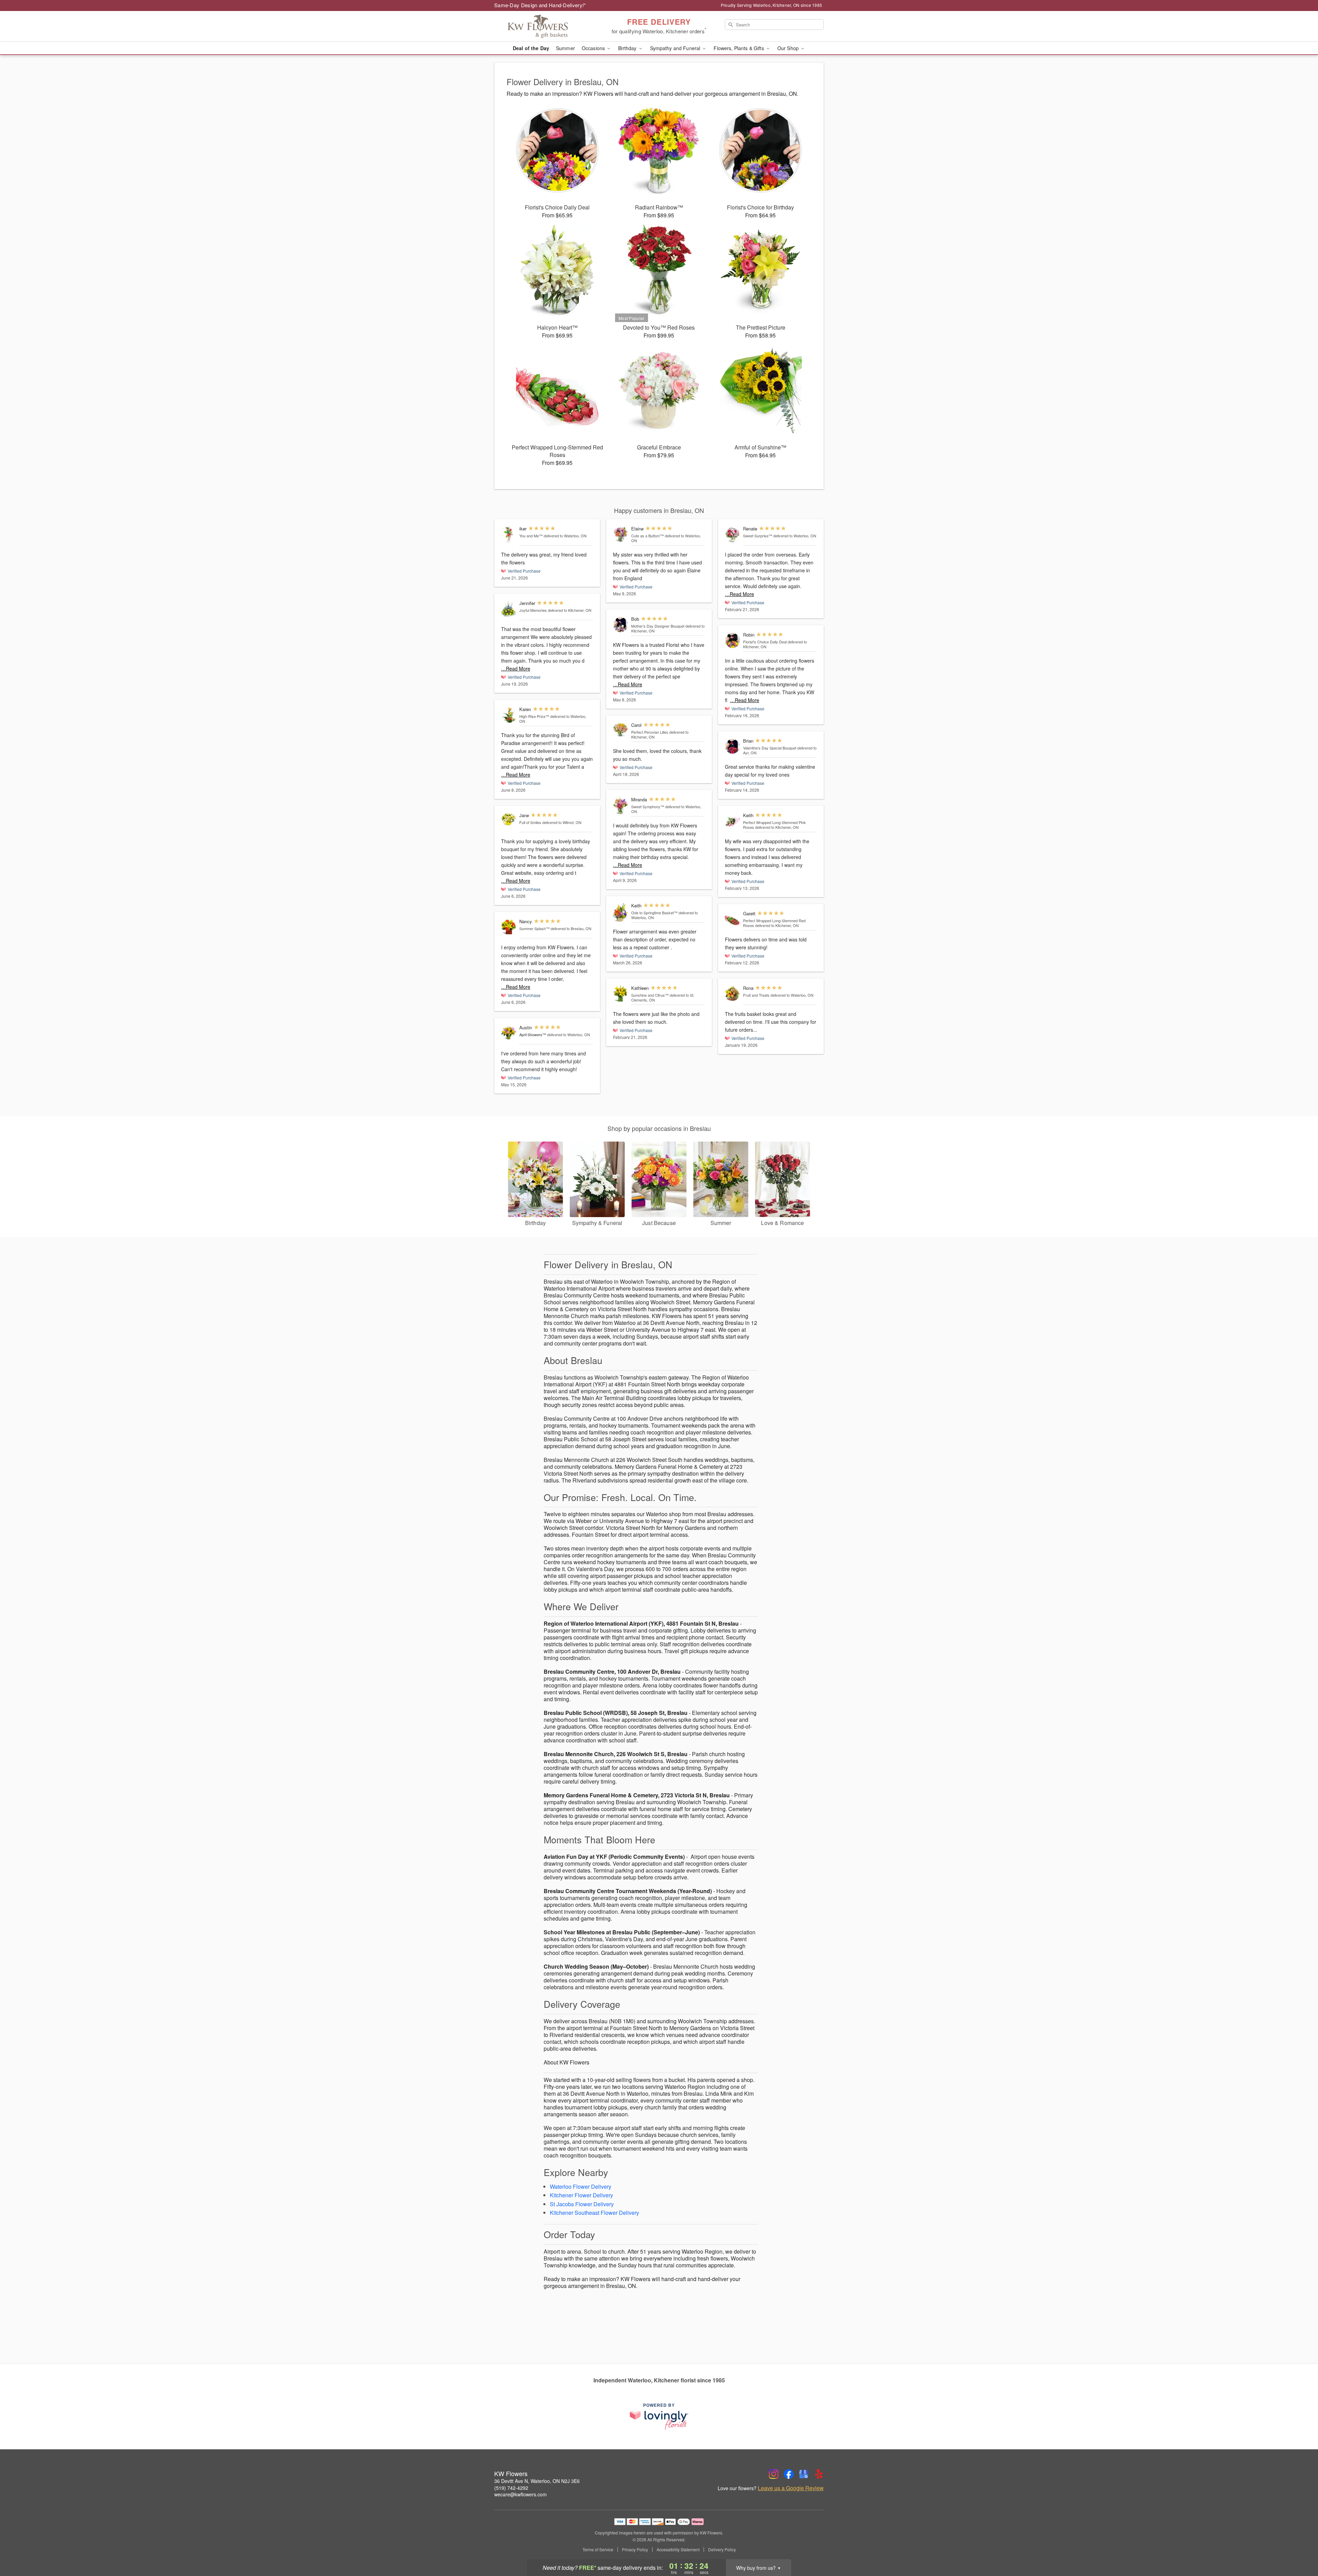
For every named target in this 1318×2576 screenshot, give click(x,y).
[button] (1300, 2547)
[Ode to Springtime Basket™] (621, 913)
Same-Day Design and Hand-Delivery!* (540, 5)
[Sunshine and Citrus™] (621, 994)
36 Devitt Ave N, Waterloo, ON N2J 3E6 (537, 2481)
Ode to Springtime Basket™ (654, 913)
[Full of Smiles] (509, 819)
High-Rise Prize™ (534, 716)
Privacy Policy (635, 2550)
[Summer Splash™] (509, 927)
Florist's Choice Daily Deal (765, 642)
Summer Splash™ (534, 928)
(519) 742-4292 (511, 2488)
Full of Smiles (530, 822)
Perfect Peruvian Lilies (650, 732)
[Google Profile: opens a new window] (804, 2474)
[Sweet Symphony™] (621, 806)
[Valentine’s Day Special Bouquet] (732, 747)
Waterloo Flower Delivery (581, 2186)
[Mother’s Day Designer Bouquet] (621, 625)
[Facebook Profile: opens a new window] (789, 2474)
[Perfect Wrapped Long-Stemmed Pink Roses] (732, 821)
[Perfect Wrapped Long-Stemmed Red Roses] (732, 919)
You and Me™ (531, 536)
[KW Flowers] (544, 26)
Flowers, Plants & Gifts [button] (739, 48)
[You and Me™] (509, 534)
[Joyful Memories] (509, 609)
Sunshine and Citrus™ (650, 995)
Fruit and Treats (756, 995)
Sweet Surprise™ (758, 536)
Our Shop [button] (789, 48)
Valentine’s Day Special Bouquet (770, 748)
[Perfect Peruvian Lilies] (621, 730)
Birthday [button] (628, 48)
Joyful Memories (533, 610)
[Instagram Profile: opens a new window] (774, 2474)
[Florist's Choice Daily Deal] (732, 640)
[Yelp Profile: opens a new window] (819, 2474)
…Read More (516, 668)
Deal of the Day (531, 48)
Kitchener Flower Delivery (581, 2195)
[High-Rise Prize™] (509, 715)
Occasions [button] (594, 48)
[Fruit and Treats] (732, 994)
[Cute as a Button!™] (621, 534)
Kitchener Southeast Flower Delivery (594, 2213)
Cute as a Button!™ (648, 536)
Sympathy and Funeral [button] (676, 48)
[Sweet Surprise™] (732, 534)
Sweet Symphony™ (648, 806)
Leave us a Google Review (791, 2488)
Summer (565, 48)
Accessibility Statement (678, 2550)
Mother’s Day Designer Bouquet (658, 626)
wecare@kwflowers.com (521, 2494)
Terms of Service (598, 2550)
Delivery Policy (722, 2550)
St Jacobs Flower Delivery (582, 2204)
